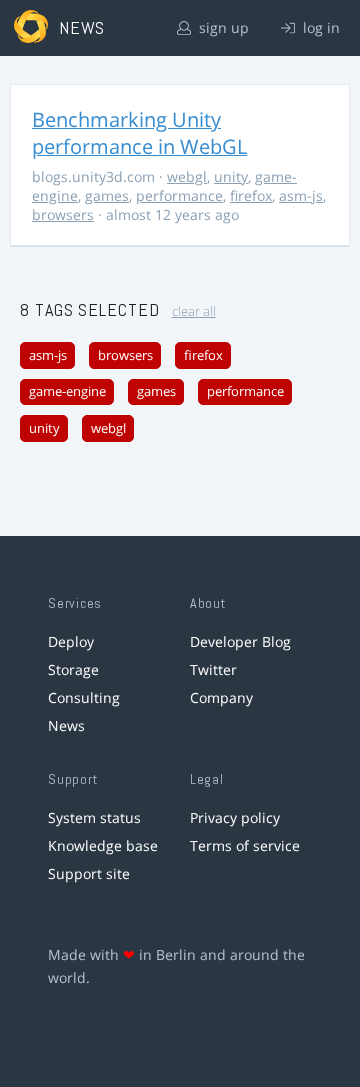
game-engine (67, 391)
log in (319, 27)
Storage (73, 669)
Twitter (213, 669)
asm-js (301, 195)
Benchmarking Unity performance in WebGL (139, 133)
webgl (187, 176)
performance (179, 195)
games (107, 195)
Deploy (71, 641)
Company (221, 697)
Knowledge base (103, 845)
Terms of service (245, 845)
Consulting (84, 697)
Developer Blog (240, 641)
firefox (251, 195)
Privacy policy (235, 817)
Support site (89, 873)
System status (94, 817)
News (66, 725)
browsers (63, 214)
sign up (222, 27)
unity (231, 176)
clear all (194, 311)
